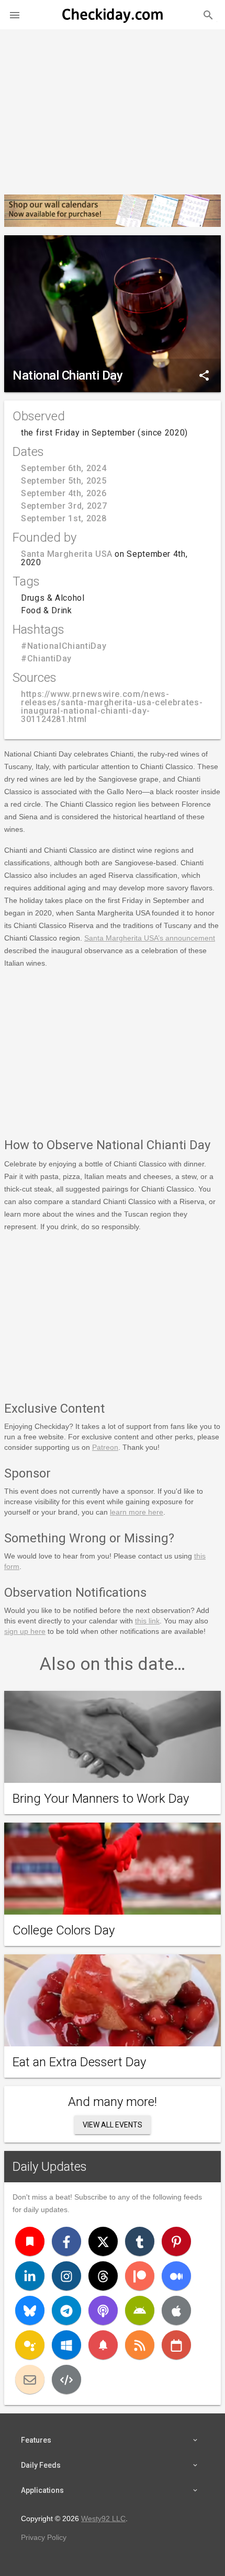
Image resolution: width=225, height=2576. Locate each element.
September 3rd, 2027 (64, 506)
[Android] (140, 2310)
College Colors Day (64, 1930)
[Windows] (66, 2345)
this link (147, 1621)
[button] (15, 15)
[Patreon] (140, 2276)
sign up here (25, 1631)
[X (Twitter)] (103, 2241)
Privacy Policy (44, 2537)
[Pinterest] (176, 2241)
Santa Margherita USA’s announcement (150, 938)
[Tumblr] (140, 2241)
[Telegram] (66, 2310)
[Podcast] (103, 2310)
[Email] (30, 2379)
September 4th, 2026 (64, 493)
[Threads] (103, 2276)
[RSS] (140, 2345)
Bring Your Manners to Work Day (101, 1799)
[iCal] (176, 2345)
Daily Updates (50, 2167)
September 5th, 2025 (64, 481)
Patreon (105, 1447)
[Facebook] (66, 2241)
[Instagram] (66, 2276)
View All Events (113, 2125)
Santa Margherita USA (67, 554)
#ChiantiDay (46, 659)
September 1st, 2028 (64, 518)
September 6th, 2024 (64, 468)
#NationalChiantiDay (64, 646)
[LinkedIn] (30, 2276)
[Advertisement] (113, 108)
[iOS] (176, 2310)
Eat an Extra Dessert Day (79, 2062)
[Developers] (66, 2379)
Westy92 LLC (103, 2518)
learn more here (137, 1512)
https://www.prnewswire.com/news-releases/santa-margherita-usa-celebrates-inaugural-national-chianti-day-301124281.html (112, 707)
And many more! (113, 2102)
